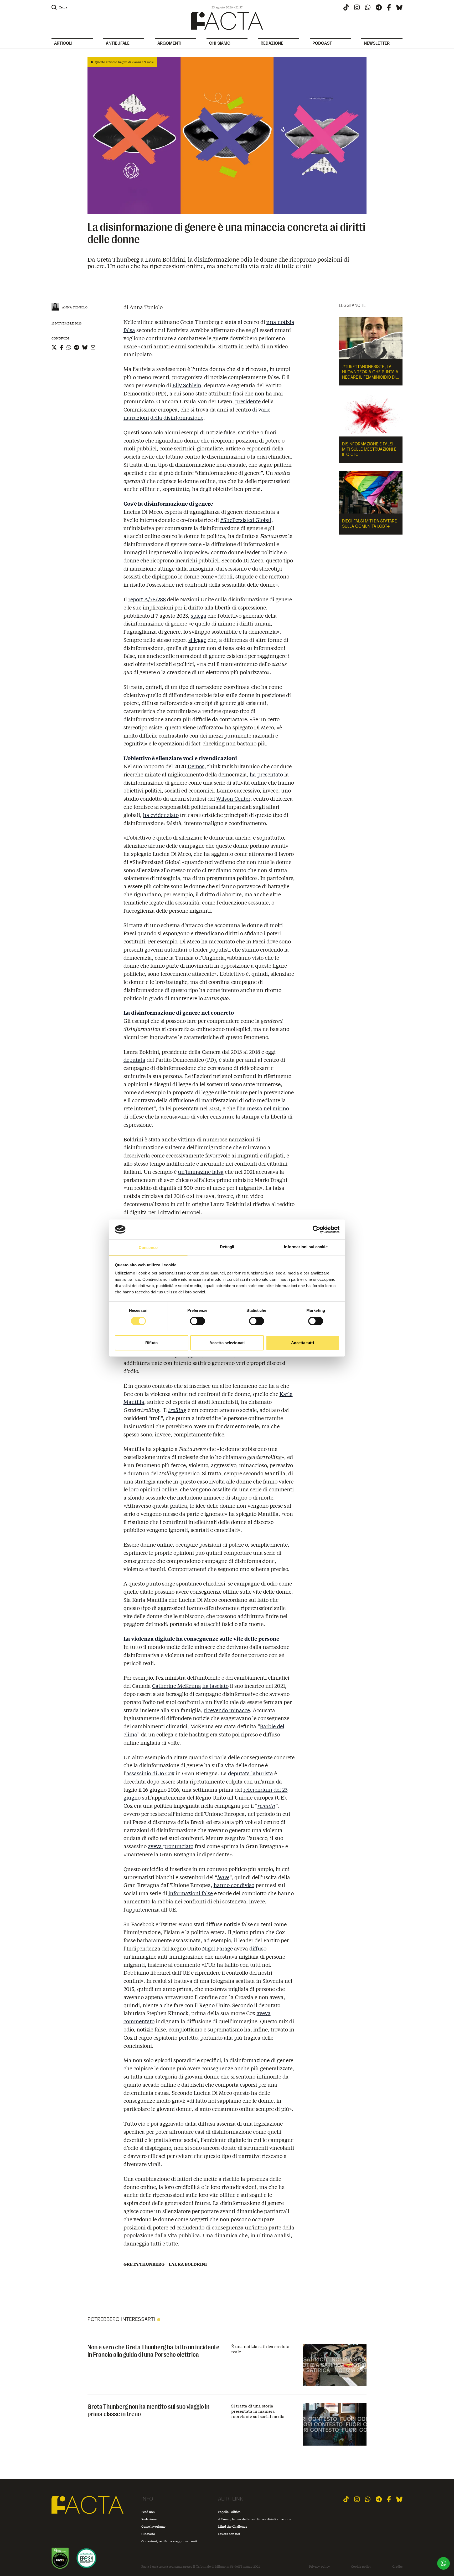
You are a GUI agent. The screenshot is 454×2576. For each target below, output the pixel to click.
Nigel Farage (217, 1948)
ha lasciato (215, 1686)
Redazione (149, 2519)
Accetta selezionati (227, 1343)
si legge (197, 640)
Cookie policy (361, 2567)
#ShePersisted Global (246, 520)
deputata (134, 1060)
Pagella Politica (229, 2512)
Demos (196, 766)
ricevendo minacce (227, 1710)
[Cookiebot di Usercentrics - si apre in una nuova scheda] (316, 1229)
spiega (198, 615)
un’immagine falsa (201, 1172)
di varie (261, 409)
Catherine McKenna (177, 1686)
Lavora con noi (229, 2534)
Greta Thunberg (144, 2264)
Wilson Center (233, 798)
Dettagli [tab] (227, 1247)
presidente (248, 401)
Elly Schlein (187, 385)
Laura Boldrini (188, 2264)
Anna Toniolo (75, 307)
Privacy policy (319, 2567)
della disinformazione (177, 417)
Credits (397, 2567)
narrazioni (136, 417)
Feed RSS (148, 2512)
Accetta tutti (302, 1343)
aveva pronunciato (171, 1846)
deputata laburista (251, 1773)
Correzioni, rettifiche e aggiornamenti (169, 2541)
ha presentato (266, 774)
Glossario (148, 2534)
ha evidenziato (161, 815)
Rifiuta (151, 1343)
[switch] (197, 1321)
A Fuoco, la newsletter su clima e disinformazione (255, 2519)
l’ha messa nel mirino (263, 1108)
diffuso (258, 1948)
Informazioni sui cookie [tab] (306, 1247)
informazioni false (191, 1893)
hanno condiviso (234, 1885)
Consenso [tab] (148, 1248)
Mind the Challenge (233, 2526)
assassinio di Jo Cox (150, 1773)
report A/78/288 (147, 599)
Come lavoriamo (153, 2526)
